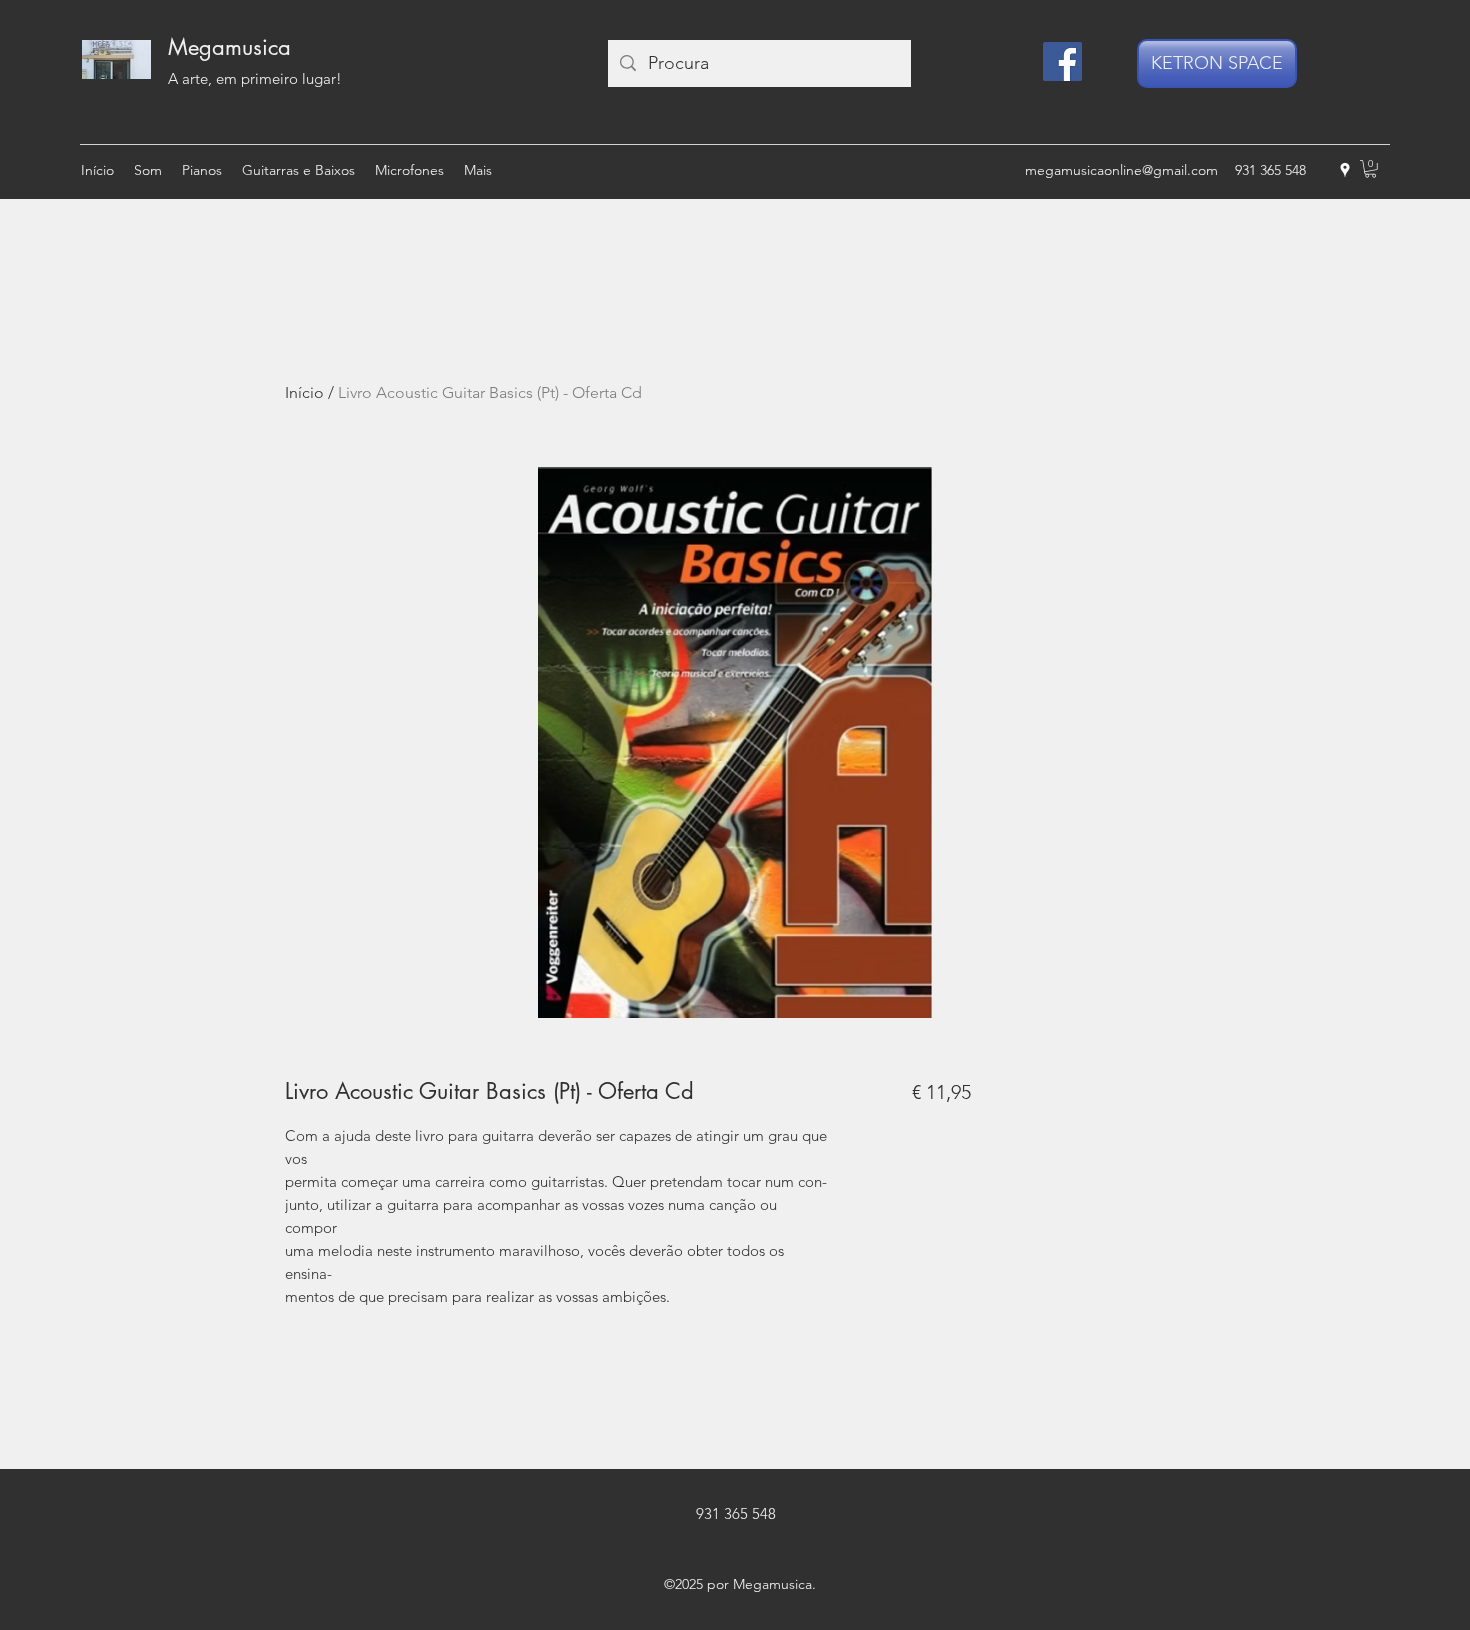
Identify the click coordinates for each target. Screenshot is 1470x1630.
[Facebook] (1062, 61)
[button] (1370, 169)
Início (304, 392)
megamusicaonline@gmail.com (1121, 170)
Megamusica (229, 47)
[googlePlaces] (1345, 170)
